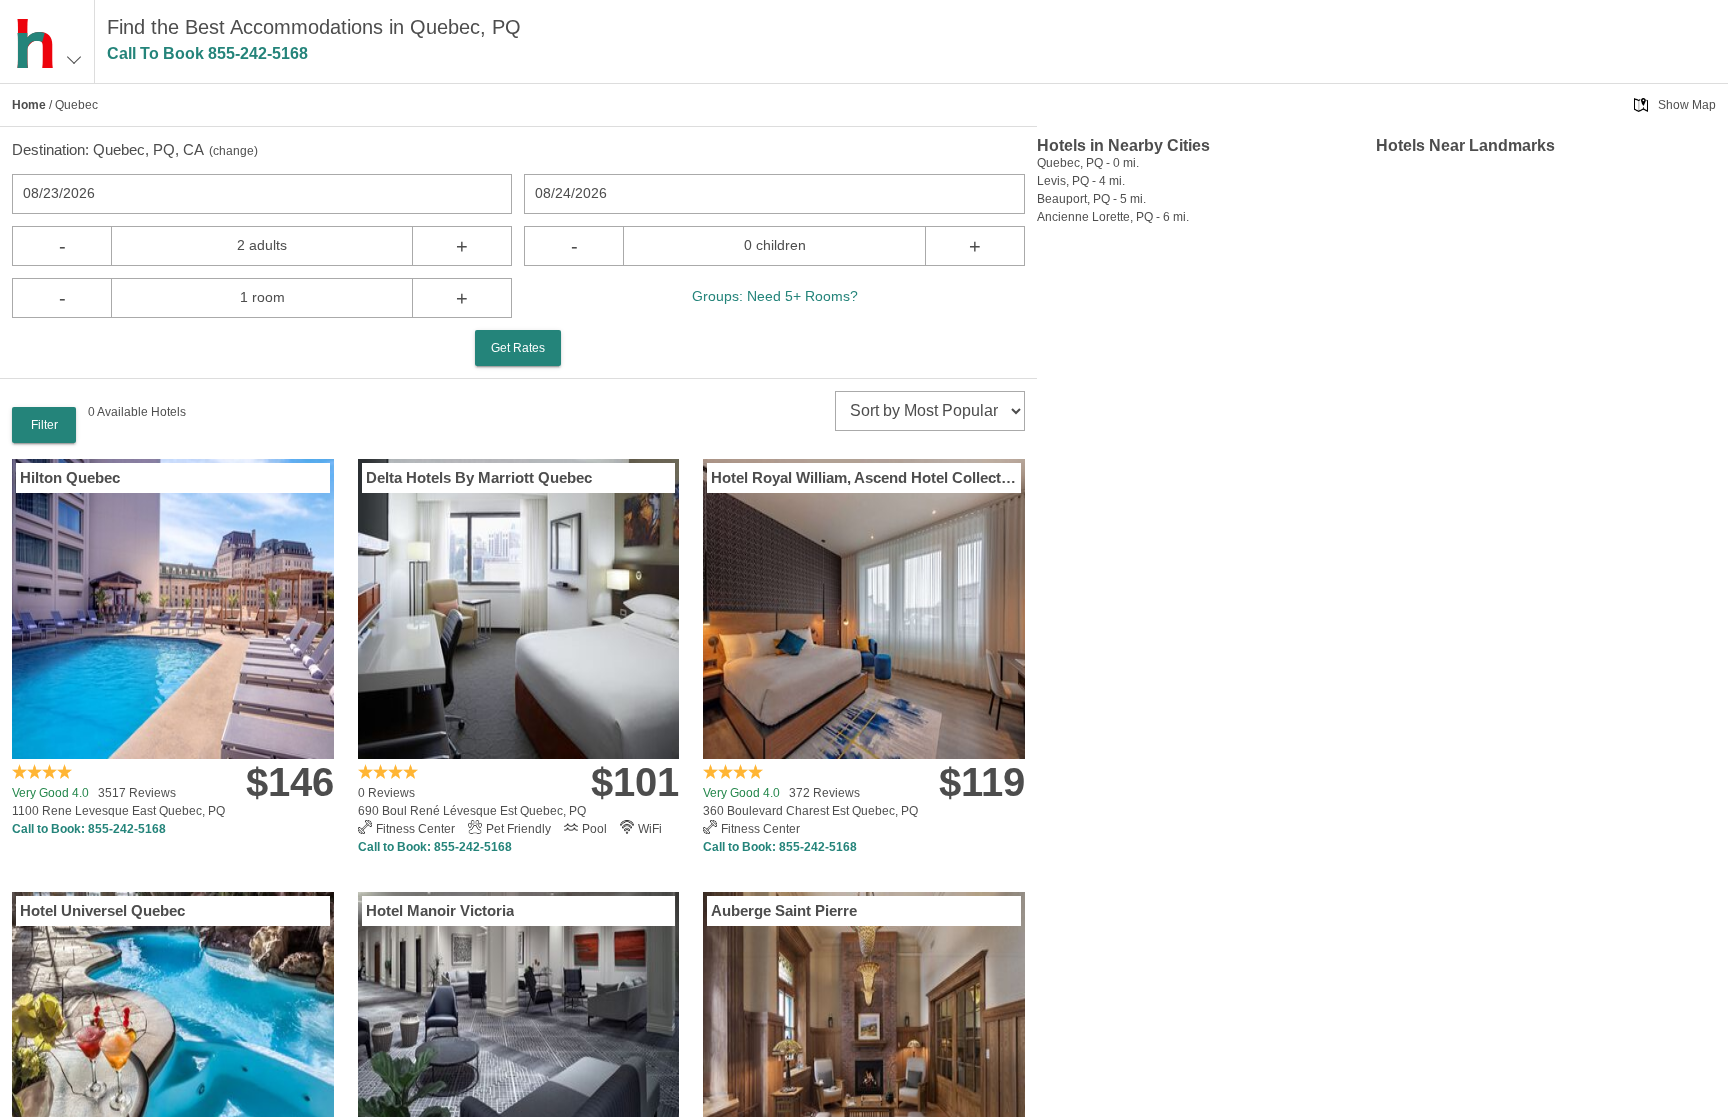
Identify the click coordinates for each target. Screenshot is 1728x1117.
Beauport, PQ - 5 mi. (1091, 199)
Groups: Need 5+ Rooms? (775, 296)
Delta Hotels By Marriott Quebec (479, 477)
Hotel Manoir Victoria (440, 910)
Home (29, 105)
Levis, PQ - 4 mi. (1081, 181)
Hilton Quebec (70, 477)
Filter (44, 425)
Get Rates (518, 348)
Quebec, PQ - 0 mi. (1088, 163)
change (233, 151)
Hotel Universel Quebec (102, 910)
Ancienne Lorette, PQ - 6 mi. (1113, 217)
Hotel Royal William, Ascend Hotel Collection (864, 477)
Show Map (1687, 105)
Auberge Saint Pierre (784, 910)
